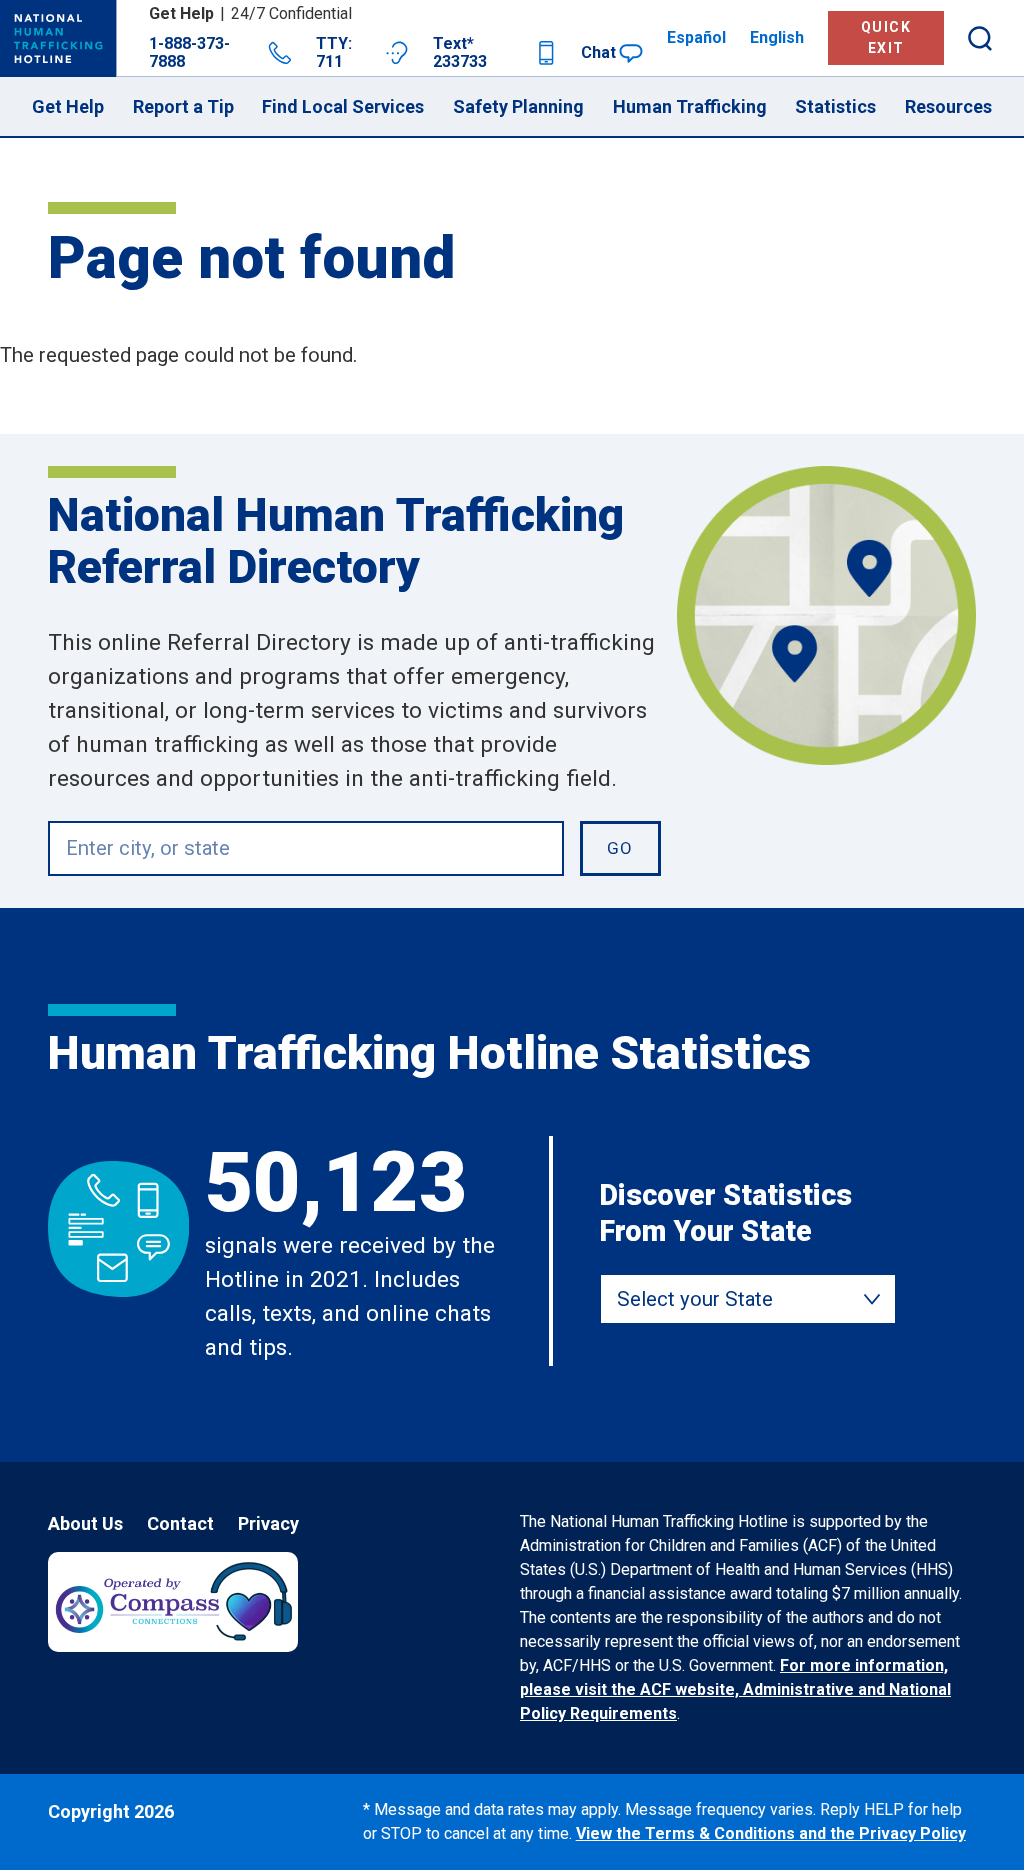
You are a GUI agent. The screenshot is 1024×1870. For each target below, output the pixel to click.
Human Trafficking (690, 106)
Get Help (68, 106)
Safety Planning (518, 106)
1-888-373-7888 (189, 53)
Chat (598, 52)
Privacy (268, 1523)
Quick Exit (886, 37)
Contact (180, 1523)
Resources (948, 106)
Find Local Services (343, 106)
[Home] (58, 38)
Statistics (835, 106)
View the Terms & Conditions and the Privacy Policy (771, 1833)
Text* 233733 (460, 53)
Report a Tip (183, 106)
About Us (85, 1523)
